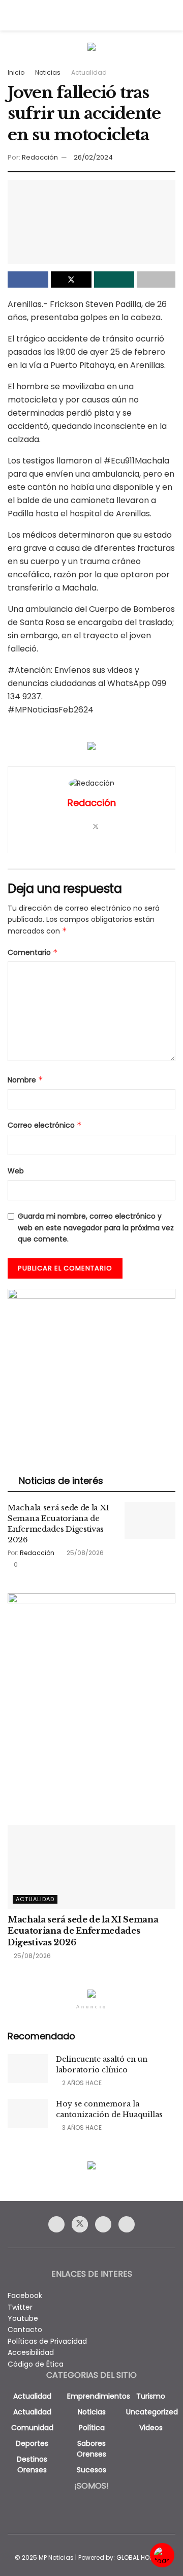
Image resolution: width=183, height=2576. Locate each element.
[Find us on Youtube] (103, 2224)
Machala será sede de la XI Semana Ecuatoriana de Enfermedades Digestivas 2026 (83, 1931)
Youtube (23, 2318)
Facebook (25, 2295)
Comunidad (32, 2428)
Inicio (16, 72)
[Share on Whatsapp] (114, 280)
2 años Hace (81, 2083)
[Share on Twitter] (71, 280)
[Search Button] (171, 15)
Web (16, 1171)
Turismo (151, 2396)
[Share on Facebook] (28, 280)
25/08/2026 (84, 1553)
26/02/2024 (93, 157)
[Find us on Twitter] (80, 2224)
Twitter (20, 2307)
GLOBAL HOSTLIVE (142, 2557)
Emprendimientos (99, 2396)
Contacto (25, 2330)
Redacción (40, 157)
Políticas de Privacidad (47, 2341)
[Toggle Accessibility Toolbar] (162, 2555)
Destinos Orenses (32, 2464)
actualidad (32, 2396)
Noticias (48, 72)
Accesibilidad (31, 2352)
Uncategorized (152, 2412)
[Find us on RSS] (127, 2224)
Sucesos (91, 2470)
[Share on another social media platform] (156, 280)
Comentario (33, 952)
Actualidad (89, 72)
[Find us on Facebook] (56, 2224)
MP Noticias (56, 2557)
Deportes (32, 2443)
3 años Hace (81, 2128)
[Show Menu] (12, 15)
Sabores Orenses (91, 2449)
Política (92, 2428)
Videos (151, 2428)
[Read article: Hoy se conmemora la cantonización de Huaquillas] (28, 2113)
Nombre (25, 1080)
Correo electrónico (45, 1125)
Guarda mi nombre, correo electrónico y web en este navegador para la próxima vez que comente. (96, 1228)
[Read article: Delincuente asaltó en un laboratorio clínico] (28, 2069)
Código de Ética (36, 2364)
